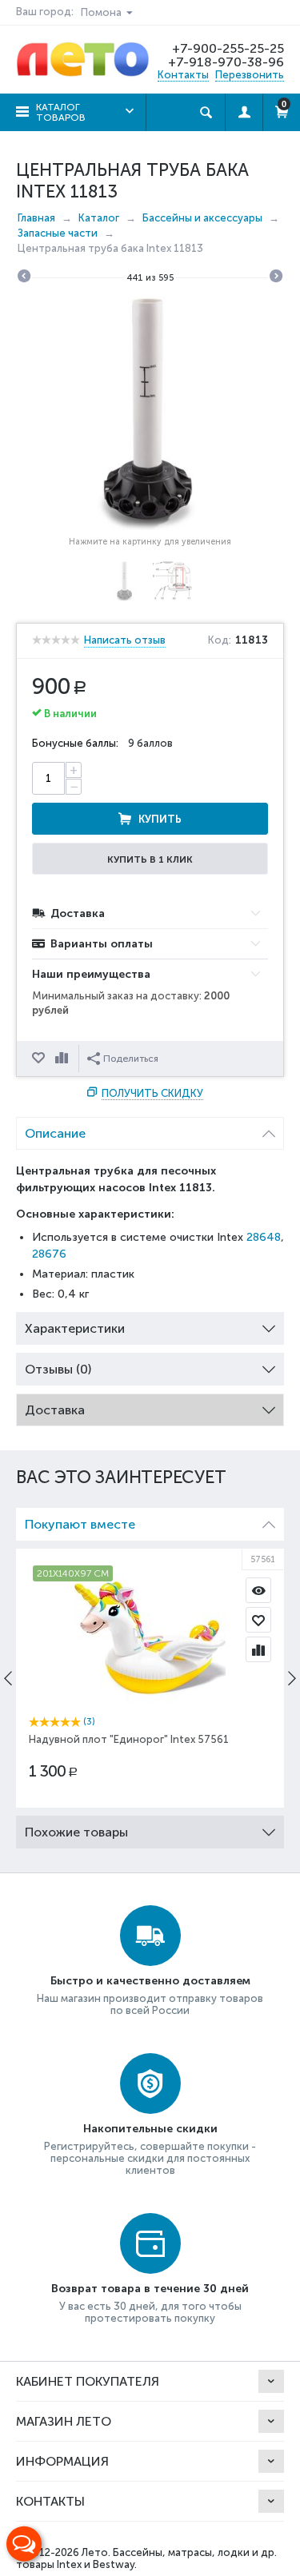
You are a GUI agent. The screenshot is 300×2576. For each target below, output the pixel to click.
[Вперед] (276, 278)
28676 (49, 1254)
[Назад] (24, 278)
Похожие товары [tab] (76, 1832)
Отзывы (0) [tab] (58, 1369)
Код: (220, 640)
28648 (264, 1237)
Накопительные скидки (150, 2129)
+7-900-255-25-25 (228, 48)
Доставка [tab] (55, 1410)
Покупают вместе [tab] (80, 1524)
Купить (160, 819)
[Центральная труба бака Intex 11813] (150, 413)
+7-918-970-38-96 (226, 62)
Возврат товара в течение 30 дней (150, 2289)
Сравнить (63, 1059)
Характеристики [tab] (75, 1328)
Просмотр (258, 1590)
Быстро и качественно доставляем (150, 1981)
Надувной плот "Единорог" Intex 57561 (129, 1739)
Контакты (183, 75)
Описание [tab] (55, 1133)
